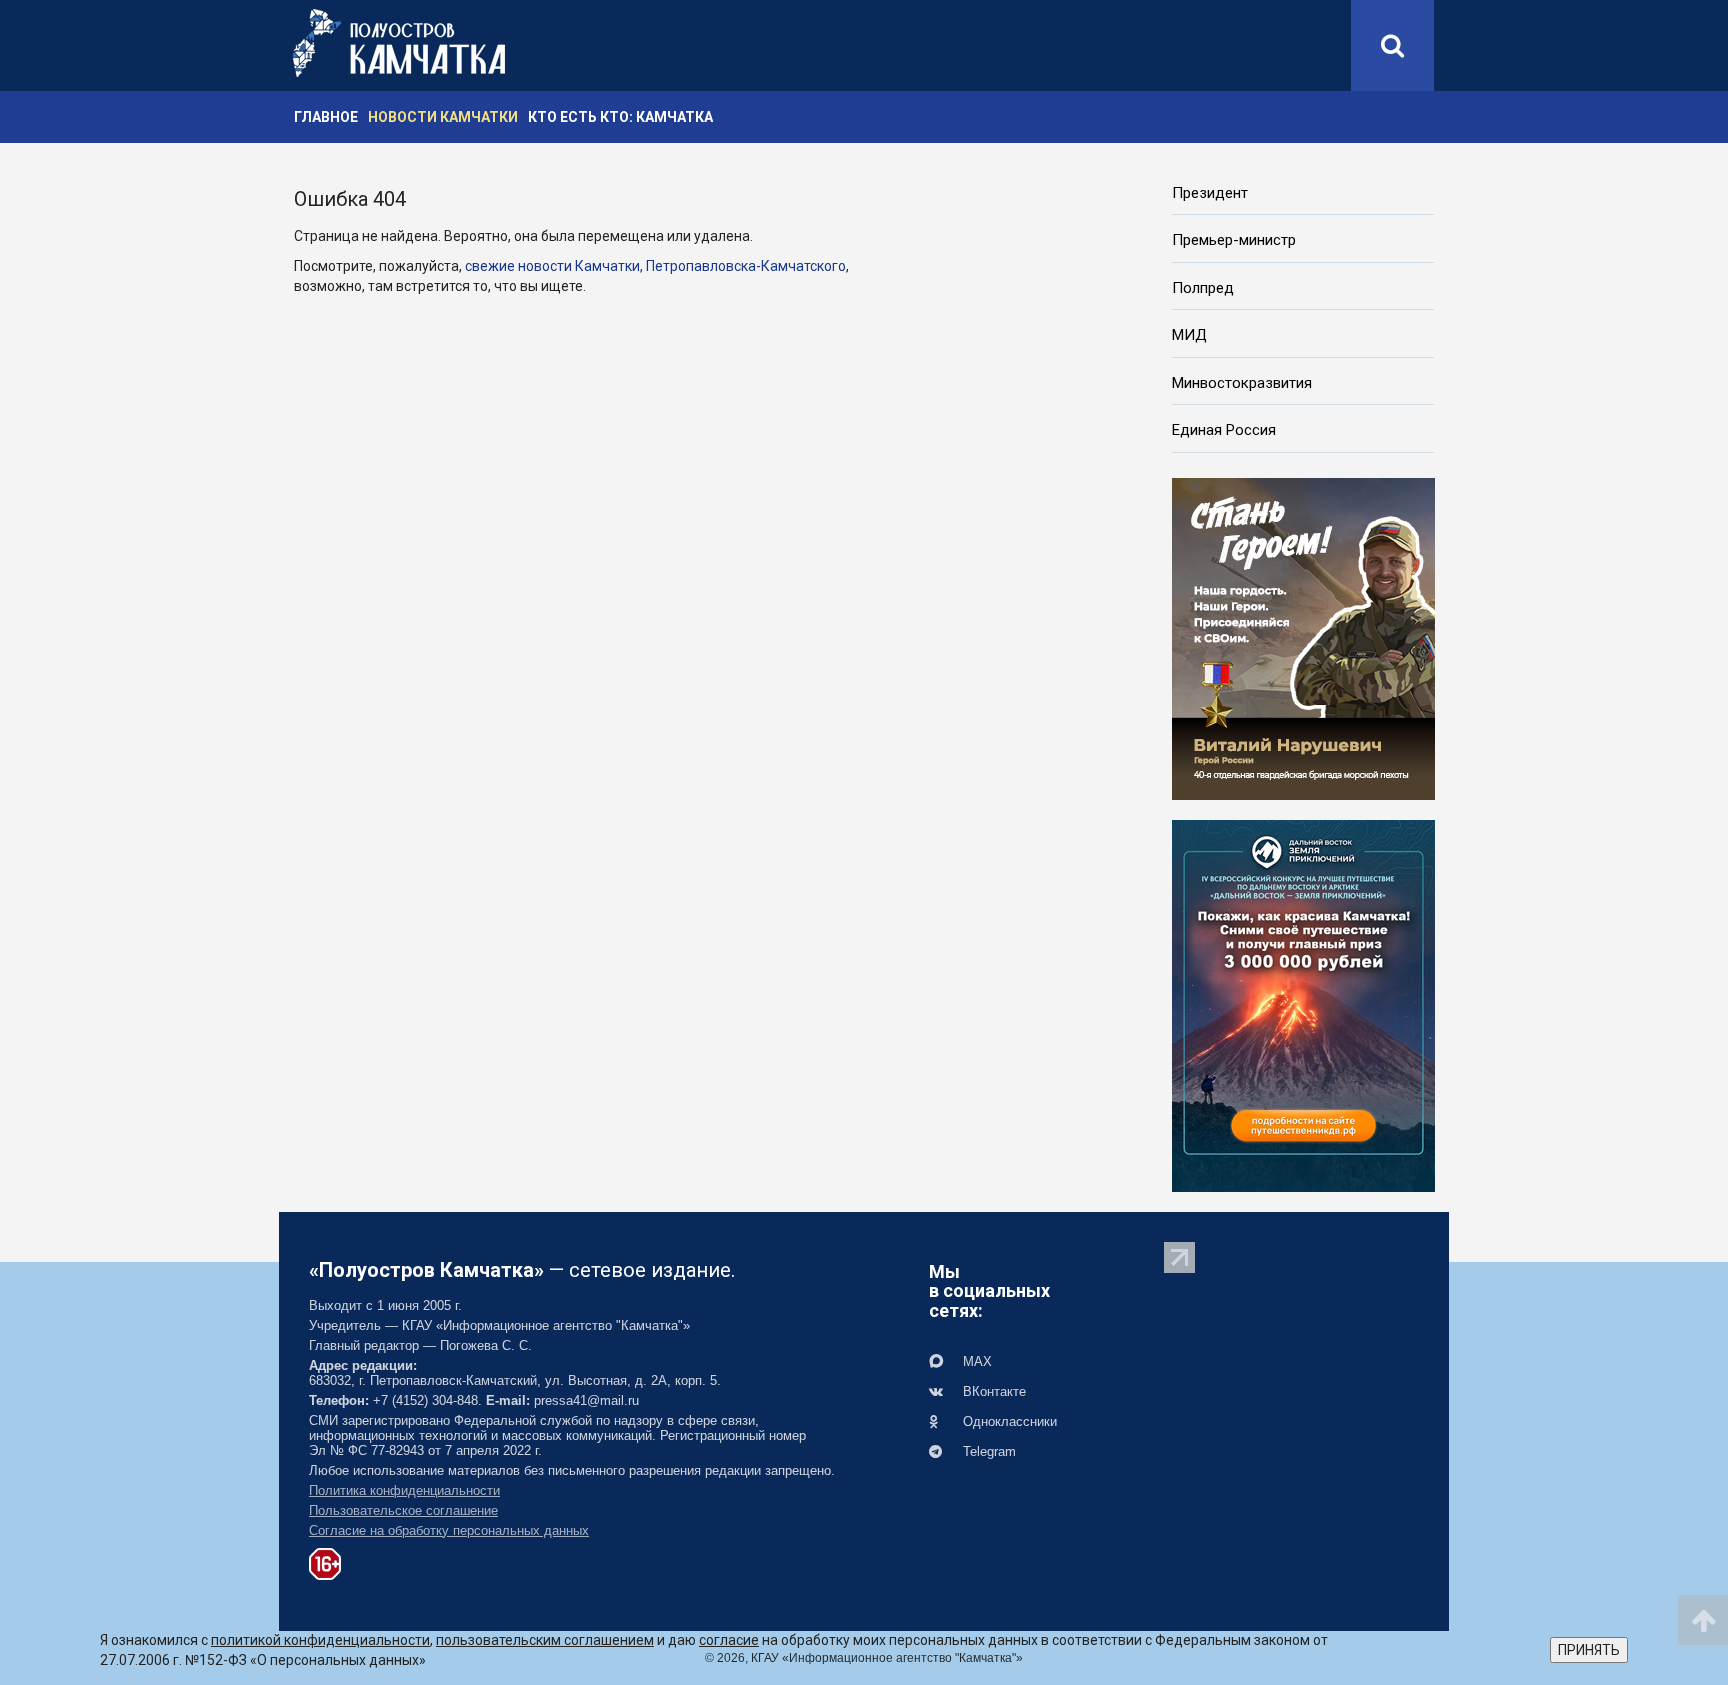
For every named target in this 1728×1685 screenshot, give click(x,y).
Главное (326, 117)
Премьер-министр (1234, 240)
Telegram (987, 1451)
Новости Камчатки (443, 117)
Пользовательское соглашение (403, 1510)
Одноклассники (1008, 1421)
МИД (1189, 335)
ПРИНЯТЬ (1589, 1650)
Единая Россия (1224, 430)
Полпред (1203, 288)
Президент (1210, 193)
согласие (729, 1640)
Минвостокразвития (1242, 383)
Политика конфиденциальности (404, 1490)
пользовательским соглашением (545, 1640)
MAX (975, 1361)
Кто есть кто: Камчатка (620, 117)
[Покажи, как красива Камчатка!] (1303, 1004)
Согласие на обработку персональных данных (449, 1530)
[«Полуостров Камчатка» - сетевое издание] (399, 43)
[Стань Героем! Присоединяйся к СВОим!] (1303, 637)
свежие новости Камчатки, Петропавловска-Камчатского (655, 266)
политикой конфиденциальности (320, 1640)
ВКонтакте (992, 1391)
